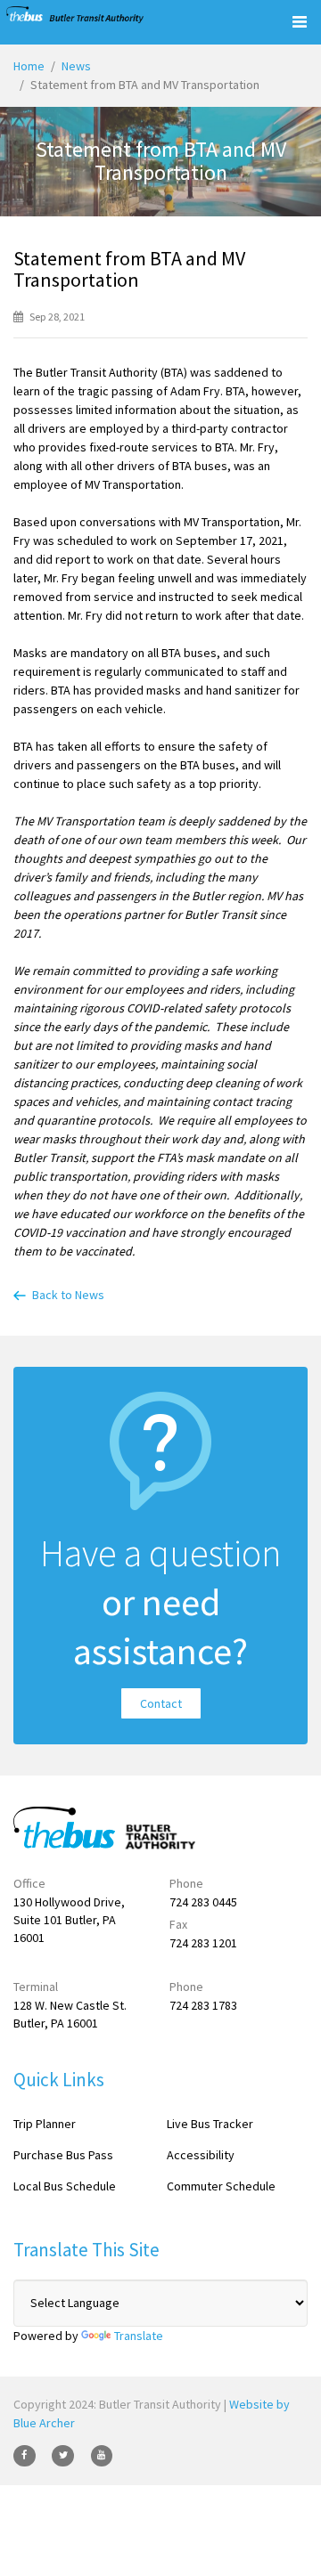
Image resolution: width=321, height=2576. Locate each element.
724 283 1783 (203, 2005)
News (76, 66)
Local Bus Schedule (65, 2186)
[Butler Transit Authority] (75, 15)
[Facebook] (25, 2456)
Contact (161, 1703)
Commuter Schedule (221, 2186)
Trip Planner (45, 2124)
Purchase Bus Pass (63, 2155)
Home (29, 66)
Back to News (68, 1295)
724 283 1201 (203, 1943)
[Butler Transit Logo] (95, 1828)
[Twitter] (63, 2456)
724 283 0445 (203, 1902)
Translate (139, 2336)
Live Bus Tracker (210, 2124)
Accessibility (201, 2155)
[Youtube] (102, 2456)
